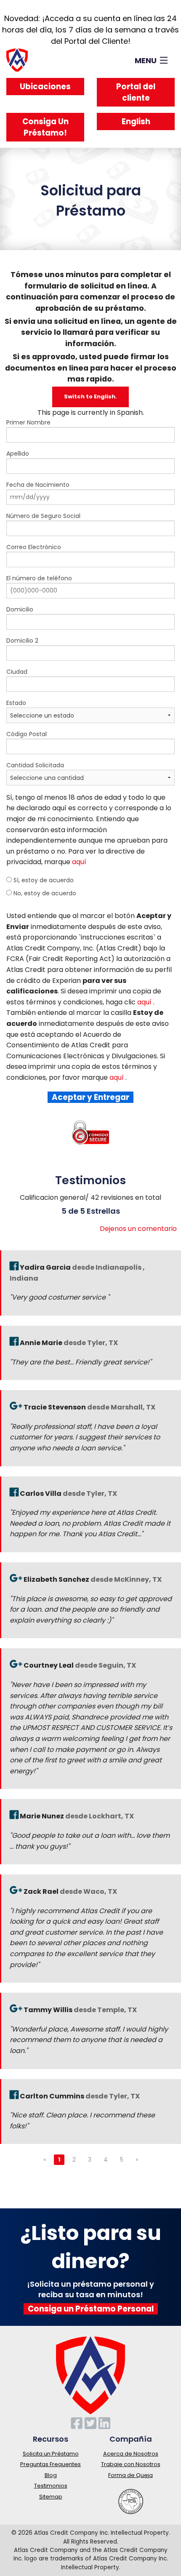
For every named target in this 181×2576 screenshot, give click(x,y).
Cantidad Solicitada (35, 765)
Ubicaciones (45, 87)
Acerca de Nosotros (131, 2454)
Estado (16, 703)
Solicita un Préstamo (51, 2454)
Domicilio (20, 609)
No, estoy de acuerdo (44, 893)
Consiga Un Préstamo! (45, 127)
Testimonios (51, 2486)
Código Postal (27, 734)
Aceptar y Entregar (90, 1097)
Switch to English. (90, 396)
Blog (51, 2475)
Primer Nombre (28, 422)
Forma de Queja (130, 2475)
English (136, 121)
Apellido (18, 454)
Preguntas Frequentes (51, 2464)
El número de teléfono (39, 578)
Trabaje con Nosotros (131, 2464)
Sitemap (51, 2497)
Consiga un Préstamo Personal (91, 2309)
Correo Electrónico (34, 547)
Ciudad (17, 672)
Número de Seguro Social (43, 516)
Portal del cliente (136, 92)
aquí (79, 862)
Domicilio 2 (22, 641)
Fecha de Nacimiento (38, 485)
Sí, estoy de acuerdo (43, 880)
